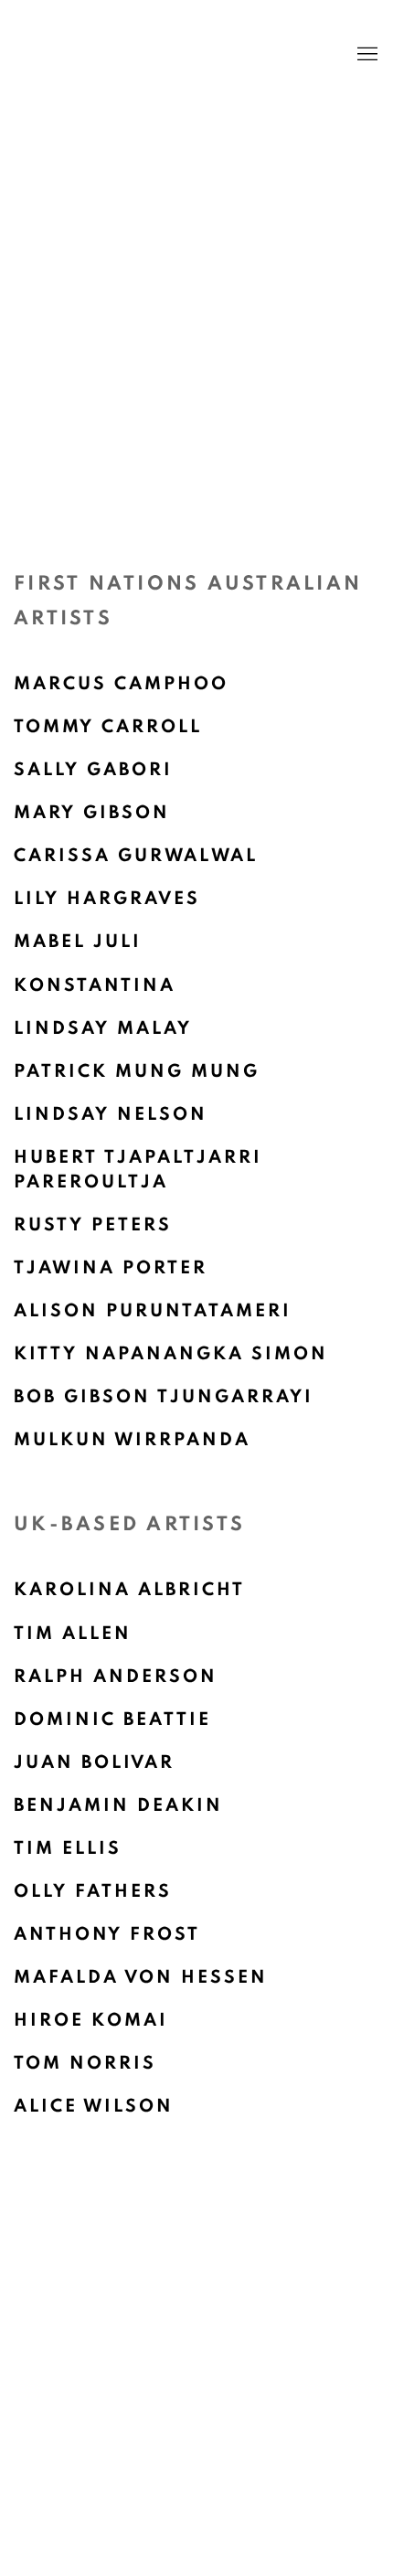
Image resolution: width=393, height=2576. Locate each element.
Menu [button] (366, 55)
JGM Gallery (169, 55)
